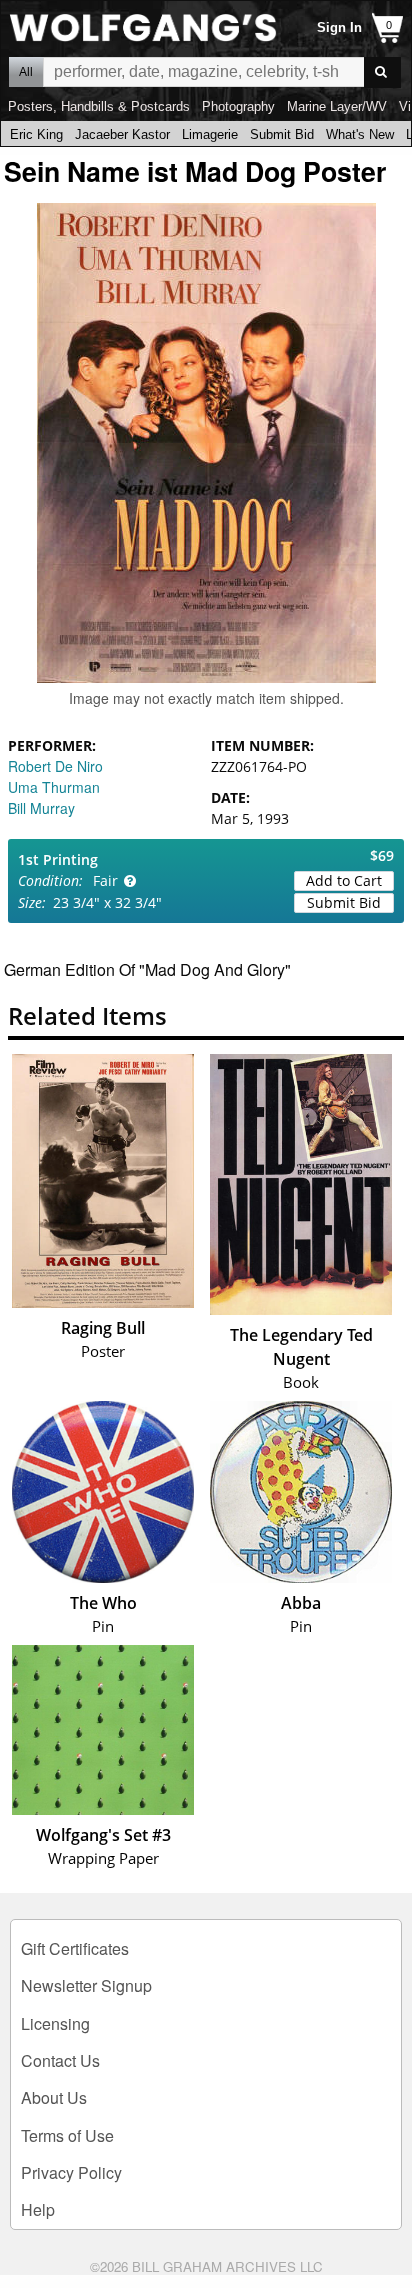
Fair (105, 880)
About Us (54, 2097)
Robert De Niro (55, 766)
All (26, 72)
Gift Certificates (75, 1948)
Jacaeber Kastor (122, 134)
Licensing (55, 2023)
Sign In (339, 27)
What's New (360, 134)
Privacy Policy (71, 2172)
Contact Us (60, 2060)
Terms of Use (67, 2135)
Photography (238, 106)
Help (38, 2209)
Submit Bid (282, 134)
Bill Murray (41, 808)
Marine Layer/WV (337, 106)
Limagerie (210, 134)
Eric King (36, 134)
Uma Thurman (54, 787)
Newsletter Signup (86, 1985)
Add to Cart (344, 880)
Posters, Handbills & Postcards (99, 106)
